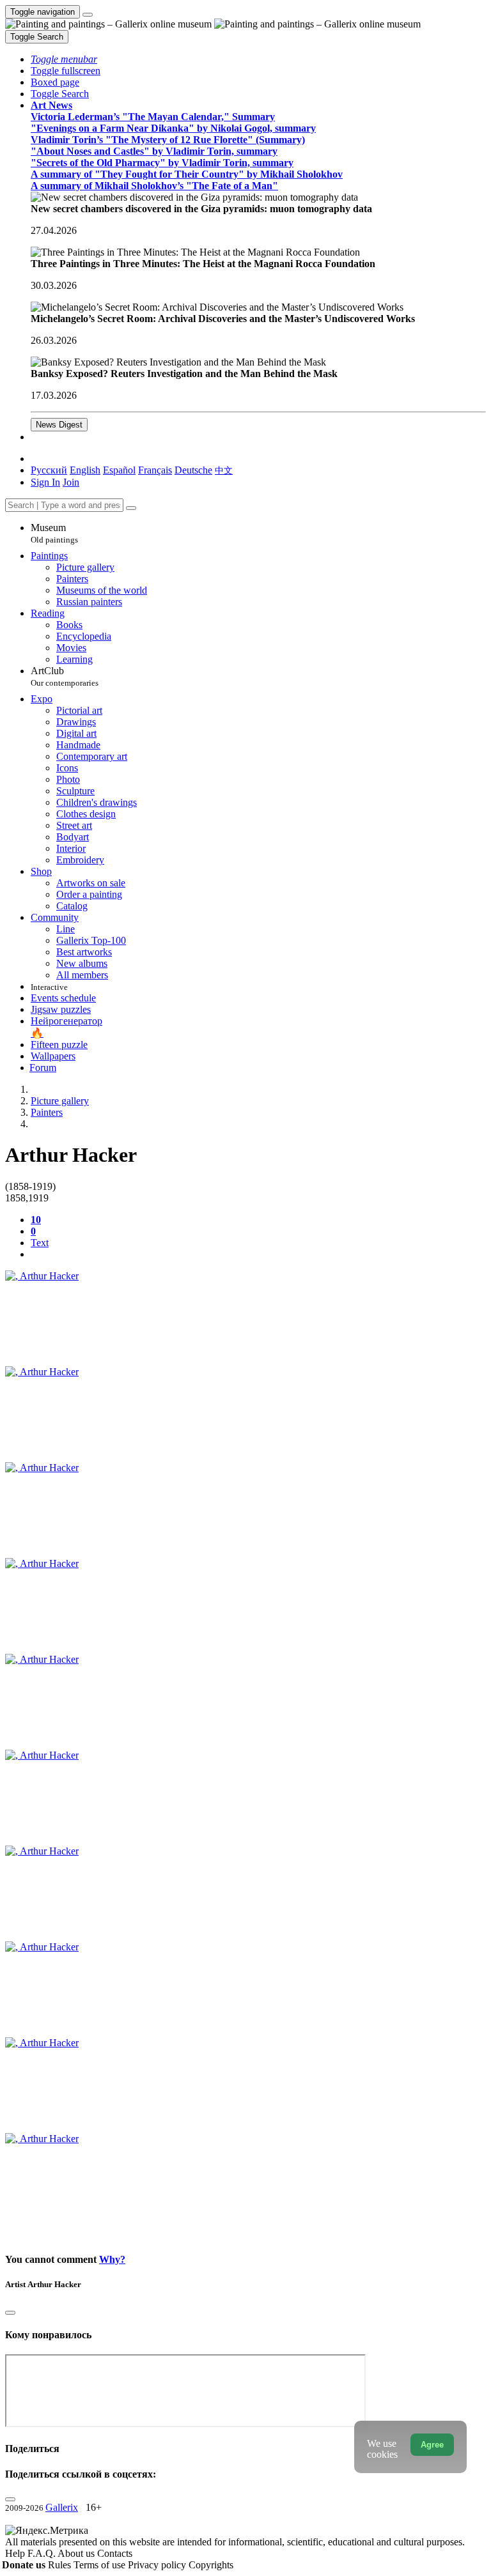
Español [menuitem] (119, 470)
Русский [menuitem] (49, 470)
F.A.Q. (43, 2553)
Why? (112, 2259)
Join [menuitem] (71, 482)
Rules (61, 2565)
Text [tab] (40, 1243)
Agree (432, 2445)
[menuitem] (224, 470)
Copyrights (211, 2565)
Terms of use (101, 2565)
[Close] (131, 508)
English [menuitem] (85, 470)
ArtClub (65, 676)
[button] (64, 59)
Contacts (115, 2553)
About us (77, 2553)
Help (16, 2553)
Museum (54, 533)
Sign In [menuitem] (45, 482)
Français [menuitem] (155, 470)
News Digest (59, 425)
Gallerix (62, 2507)
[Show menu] (88, 15)
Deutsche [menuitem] (193, 470)
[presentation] (258, 1254)
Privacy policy (158, 2565)
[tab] (36, 1220)
